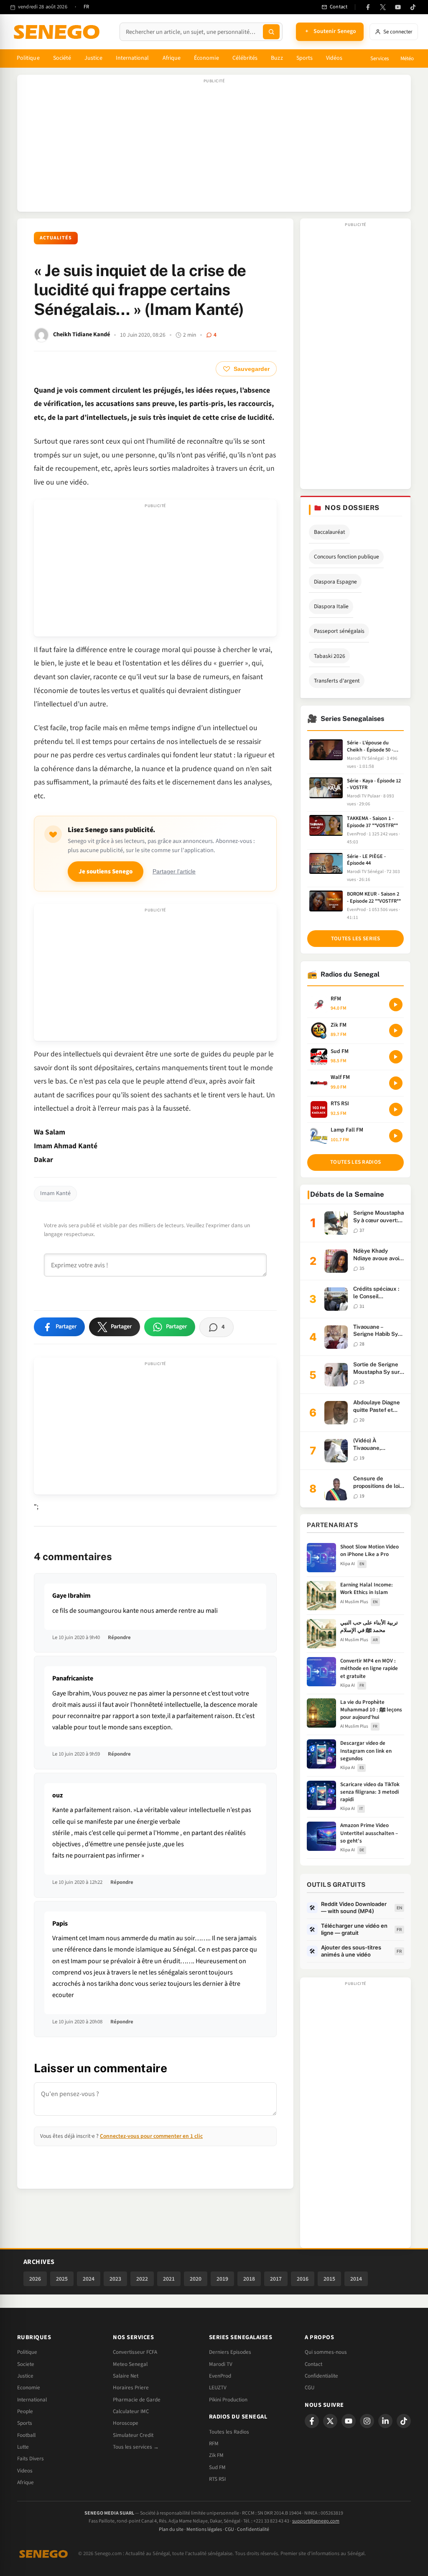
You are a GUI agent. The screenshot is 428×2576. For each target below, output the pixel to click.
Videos (25, 2471)
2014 (356, 2279)
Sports (304, 58)
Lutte (23, 2447)
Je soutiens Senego (106, 872)
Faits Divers (31, 2459)
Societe (26, 2364)
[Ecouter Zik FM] (396, 1030)
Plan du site (171, 2529)
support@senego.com (316, 2521)
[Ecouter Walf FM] (396, 1083)
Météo (407, 58)
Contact (313, 2364)
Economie (29, 2388)
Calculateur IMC (131, 2411)
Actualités (56, 238)
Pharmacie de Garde (137, 2400)
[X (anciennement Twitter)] (383, 7)
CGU (310, 2388)
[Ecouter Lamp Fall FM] (396, 1136)
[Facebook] (368, 7)
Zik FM (216, 2455)
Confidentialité (253, 2529)
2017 (276, 2279)
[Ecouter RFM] (396, 1005)
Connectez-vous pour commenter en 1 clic (151, 2136)
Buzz (277, 58)
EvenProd (220, 2376)
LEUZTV (218, 2388)
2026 (35, 2279)
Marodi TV (221, 2364)
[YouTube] (398, 7)
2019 (222, 2279)
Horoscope (126, 2423)
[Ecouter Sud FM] (396, 1057)
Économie (206, 58)
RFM (214, 2444)
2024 (89, 2279)
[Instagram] (367, 2421)
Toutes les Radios (229, 2432)
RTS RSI (217, 2479)
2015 (329, 2279)
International (132, 58)
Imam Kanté (55, 1193)
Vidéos (334, 58)
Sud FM (217, 2467)
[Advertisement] (214, 147)
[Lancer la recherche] (271, 32)
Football (26, 2435)
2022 (142, 2279)
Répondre (119, 1637)
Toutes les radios (355, 1162)
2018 (249, 2279)
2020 (196, 2279)
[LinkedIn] (385, 2421)
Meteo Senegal (130, 2364)
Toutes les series (356, 939)
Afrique (172, 58)
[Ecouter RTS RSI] (396, 1109)
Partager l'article (174, 872)
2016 (303, 2279)
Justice (93, 58)
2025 (62, 2279)
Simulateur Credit (133, 2435)
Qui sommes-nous (326, 2352)
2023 (115, 2279)
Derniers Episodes (230, 2352)
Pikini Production (228, 2400)
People (25, 2411)
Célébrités (245, 58)
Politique (28, 58)
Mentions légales (204, 2529)
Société (62, 58)
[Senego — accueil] (58, 32)
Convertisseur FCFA (135, 2352)
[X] (330, 2421)
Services (380, 58)
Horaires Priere (131, 2388)
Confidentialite (321, 2376)
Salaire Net (126, 2376)
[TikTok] (413, 7)
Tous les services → (136, 2447)
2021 (169, 2279)
